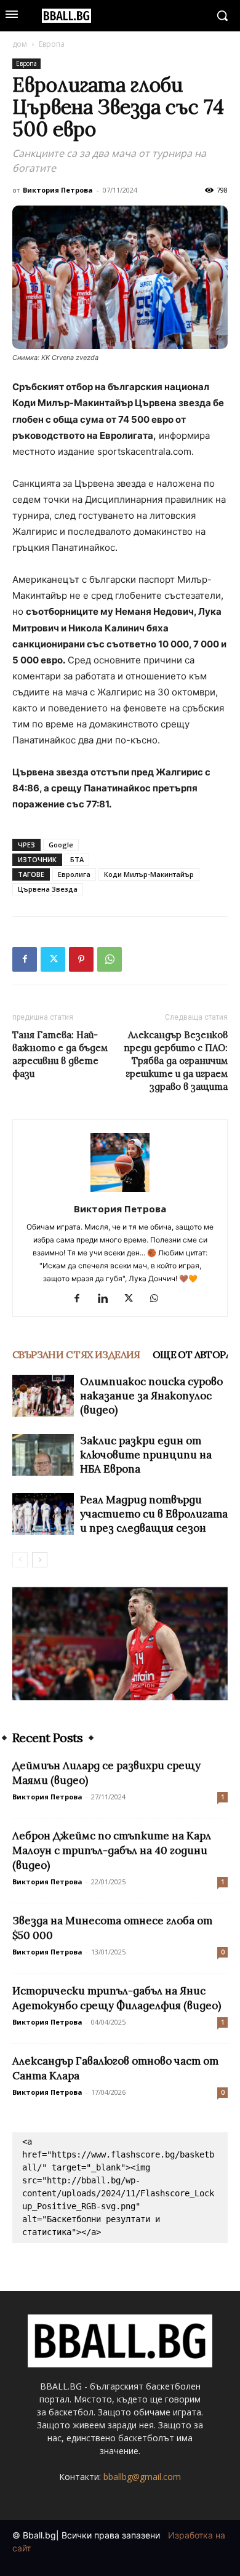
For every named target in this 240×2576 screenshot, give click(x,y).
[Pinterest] (81, 959)
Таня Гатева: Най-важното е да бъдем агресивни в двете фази (60, 1054)
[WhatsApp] (110, 959)
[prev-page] (20, 1560)
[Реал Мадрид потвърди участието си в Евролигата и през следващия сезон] (43, 1514)
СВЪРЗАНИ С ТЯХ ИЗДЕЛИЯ (76, 1354)
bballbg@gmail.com (142, 2477)
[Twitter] (53, 959)
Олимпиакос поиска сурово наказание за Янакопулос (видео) (151, 1396)
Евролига (74, 874)
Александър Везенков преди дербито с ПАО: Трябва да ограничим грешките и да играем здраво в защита (176, 1061)
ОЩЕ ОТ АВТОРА (192, 1354)
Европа (52, 44)
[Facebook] (25, 959)
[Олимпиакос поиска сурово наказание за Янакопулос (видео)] (43, 1396)
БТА (77, 859)
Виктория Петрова (58, 190)
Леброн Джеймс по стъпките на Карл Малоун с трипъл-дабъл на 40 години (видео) (112, 1850)
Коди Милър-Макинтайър (149, 874)
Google (61, 845)
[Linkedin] (107, 1299)
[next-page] (40, 1560)
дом (20, 44)
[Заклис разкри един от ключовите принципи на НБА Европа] (43, 1455)
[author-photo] (120, 1192)
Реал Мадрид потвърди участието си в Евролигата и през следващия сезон (154, 1514)
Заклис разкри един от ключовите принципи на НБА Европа (146, 1455)
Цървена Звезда (48, 889)
